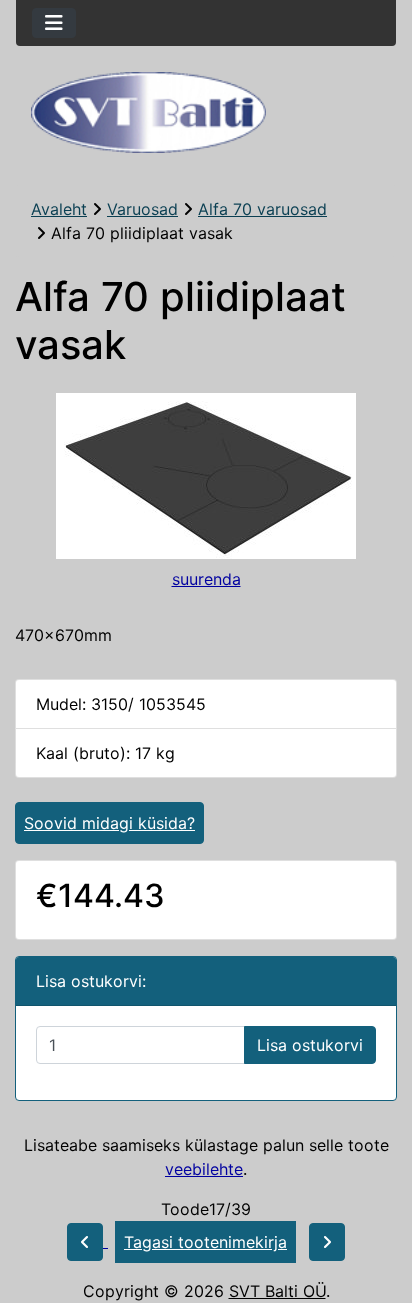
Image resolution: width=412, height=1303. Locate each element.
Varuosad (142, 209)
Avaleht (59, 209)
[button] (375, 1204)
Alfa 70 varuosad (262, 209)
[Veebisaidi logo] (206, 112)
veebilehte (204, 1169)
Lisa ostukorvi (310, 1045)
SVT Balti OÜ (277, 1291)
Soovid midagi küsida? (109, 823)
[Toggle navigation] (54, 23)
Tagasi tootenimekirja (205, 1242)
